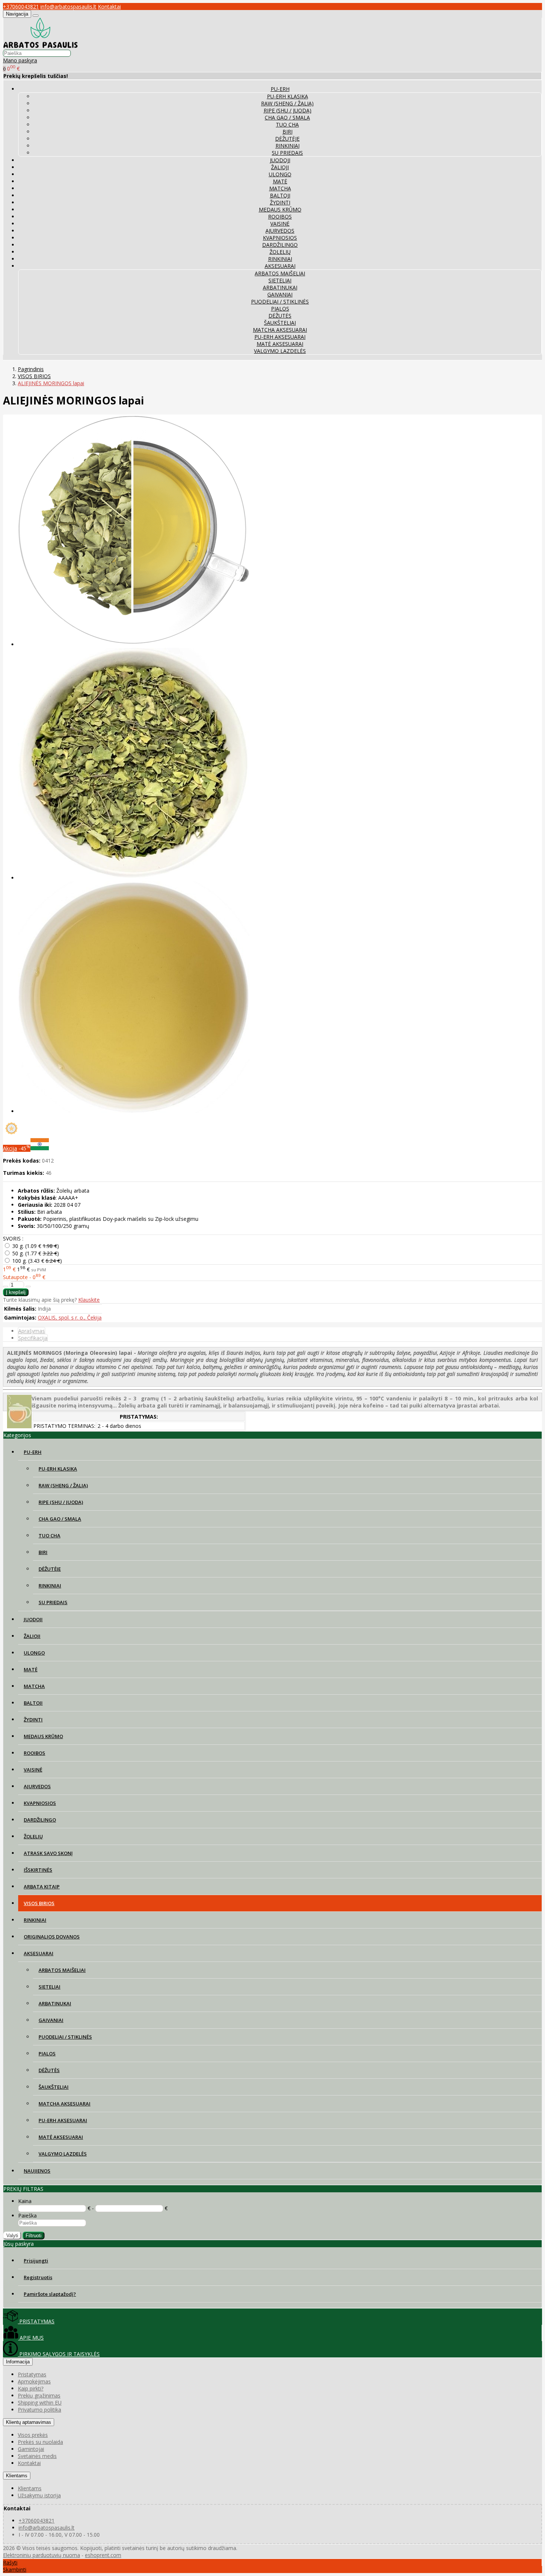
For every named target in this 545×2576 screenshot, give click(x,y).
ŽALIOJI (280, 167)
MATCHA (280, 188)
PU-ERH (33, 1452)
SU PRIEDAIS (287, 153)
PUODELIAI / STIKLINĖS (280, 301)
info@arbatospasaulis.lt (68, 6)
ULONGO (280, 174)
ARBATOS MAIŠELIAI (280, 273)
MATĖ (280, 181)
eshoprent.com (103, 2555)
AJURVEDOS (280, 231)
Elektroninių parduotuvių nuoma (42, 2555)
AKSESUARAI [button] (280, 266)
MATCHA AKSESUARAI (280, 330)
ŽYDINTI (280, 202)
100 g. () (37, 1261)
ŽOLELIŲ (280, 252)
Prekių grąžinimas (39, 2395)
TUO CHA (287, 124)
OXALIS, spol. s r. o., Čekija (70, 1318)
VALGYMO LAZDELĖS (280, 351)
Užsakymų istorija (39, 2495)
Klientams (17, 2476)
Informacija (18, 2362)
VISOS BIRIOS (39, 1903)
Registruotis (38, 2277)
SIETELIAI (280, 280)
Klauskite (89, 1300)
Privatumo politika (39, 2410)
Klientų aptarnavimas (29, 2422)
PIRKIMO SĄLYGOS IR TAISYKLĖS (59, 2354)
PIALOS (280, 309)
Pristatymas (32, 2374)
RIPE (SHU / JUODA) (288, 110)
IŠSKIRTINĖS (38, 1870)
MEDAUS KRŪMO (280, 209)
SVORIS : (13, 1238)
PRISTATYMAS (36, 2321)
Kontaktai (109, 6)
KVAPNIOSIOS (280, 238)
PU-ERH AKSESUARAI (280, 337)
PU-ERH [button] (280, 89)
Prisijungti (36, 2261)
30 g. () (36, 1246)
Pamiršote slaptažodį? (50, 2294)
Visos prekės (33, 2435)
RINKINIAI (288, 146)
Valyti (12, 2236)
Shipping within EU (40, 2403)
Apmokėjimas (34, 2381)
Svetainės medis (37, 2456)
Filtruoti (34, 2236)
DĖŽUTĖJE (287, 139)
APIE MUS (31, 2338)
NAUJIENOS (37, 2171)
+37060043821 (21, 6)
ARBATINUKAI (280, 287)
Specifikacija (33, 1338)
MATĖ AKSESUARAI (280, 344)
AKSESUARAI (39, 1953)
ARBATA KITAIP (42, 1887)
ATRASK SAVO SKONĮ (48, 1853)
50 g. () (36, 1253)
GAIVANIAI (280, 294)
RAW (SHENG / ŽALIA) (287, 103)
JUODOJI (280, 160)
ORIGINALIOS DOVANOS (52, 1937)
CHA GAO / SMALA (287, 117)
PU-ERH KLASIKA (288, 96)
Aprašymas (32, 1331)
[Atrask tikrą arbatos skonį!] (40, 46)
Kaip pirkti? (31, 2388)
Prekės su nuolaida (40, 2442)
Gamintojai (31, 2449)
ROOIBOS (280, 217)
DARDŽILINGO (280, 245)
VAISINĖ (280, 224)
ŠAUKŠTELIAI (280, 323)
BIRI (288, 132)
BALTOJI (280, 195)
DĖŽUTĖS (280, 316)
